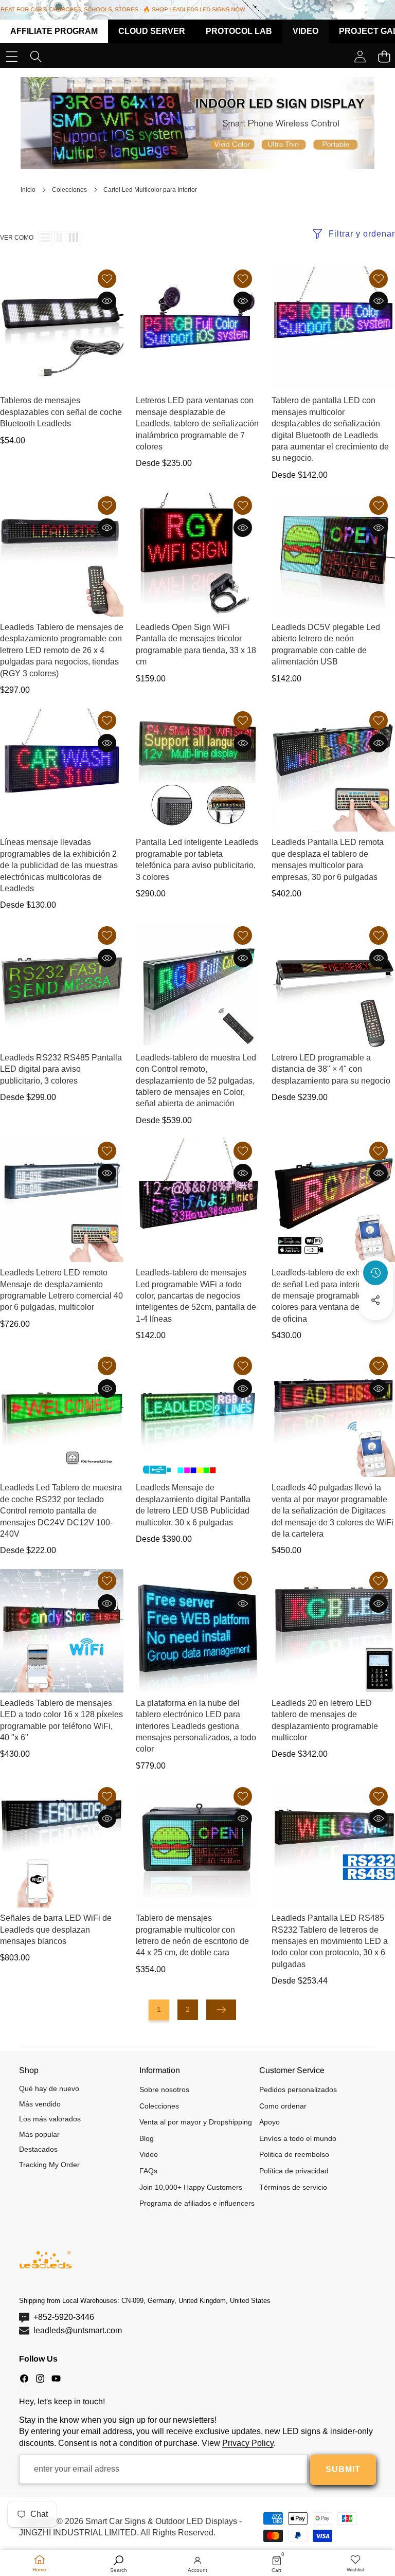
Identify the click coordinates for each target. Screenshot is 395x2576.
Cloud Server (152, 31)
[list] (45, 238)
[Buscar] (36, 56)
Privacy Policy (248, 2443)
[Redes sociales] (375, 1300)
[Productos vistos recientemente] (375, 1273)
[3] (74, 238)
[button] (376, 1328)
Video (306, 31)
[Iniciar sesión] (360, 56)
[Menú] (12, 56)
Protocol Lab (239, 31)
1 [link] (159, 2009)
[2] (59, 238)
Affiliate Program (54, 31)
